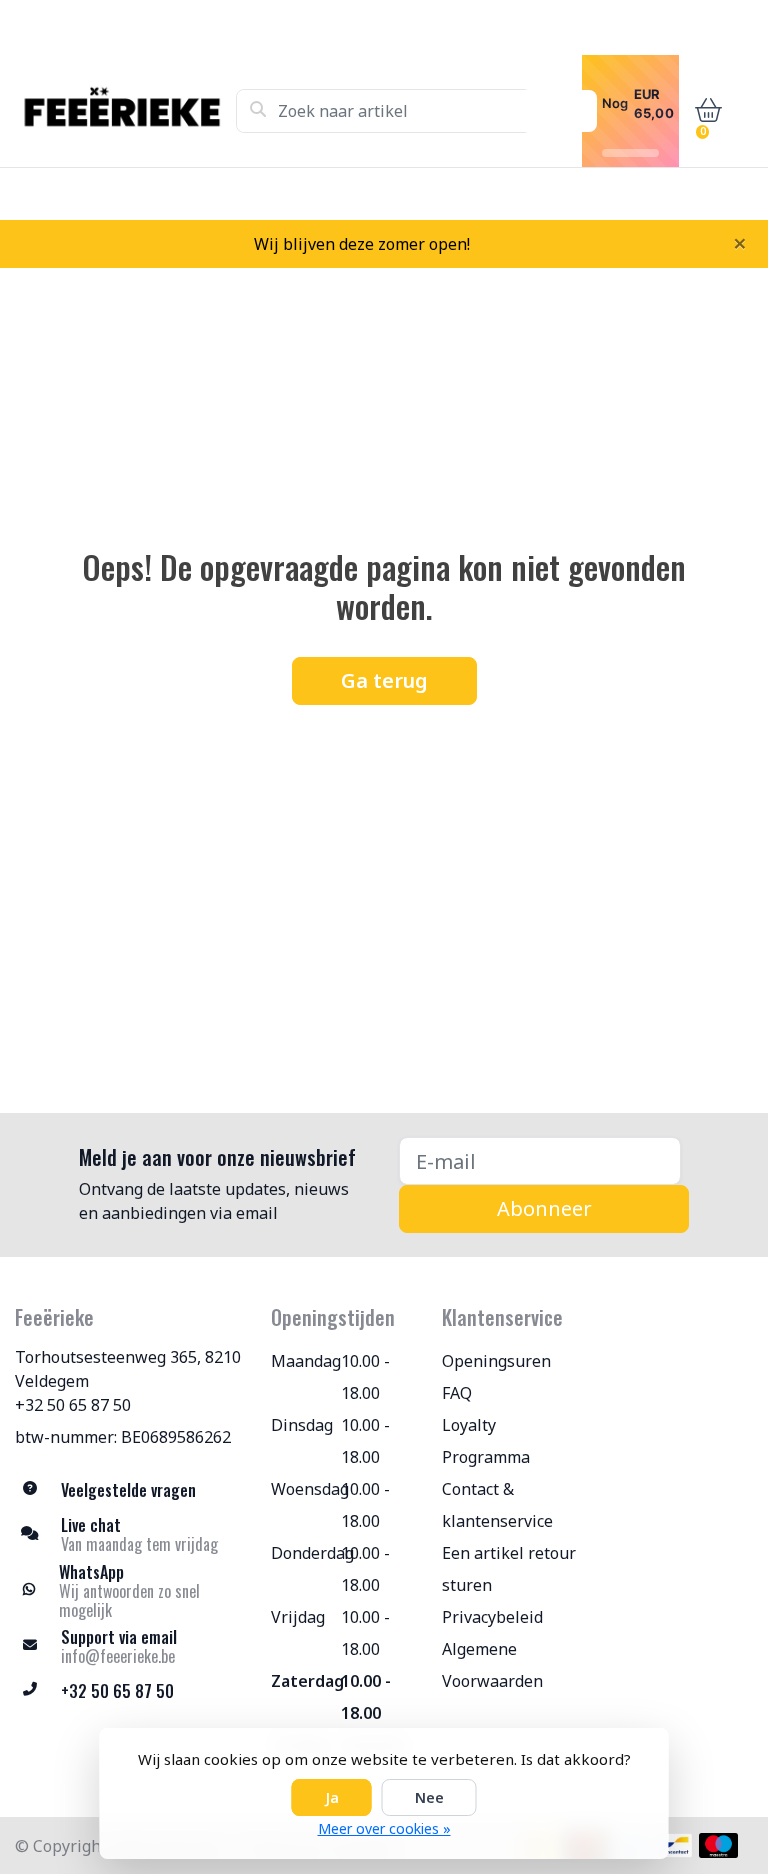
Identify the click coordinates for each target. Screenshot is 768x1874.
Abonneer (544, 1208)
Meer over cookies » (384, 1828)
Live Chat (618, 193)
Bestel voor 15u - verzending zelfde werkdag (402, 193)
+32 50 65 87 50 (73, 1405)
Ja (332, 1797)
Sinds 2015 (716, 193)
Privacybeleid (492, 1617)
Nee (429, 1797)
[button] (704, 111)
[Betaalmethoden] (674, 1845)
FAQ (457, 1393)
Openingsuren (496, 1361)
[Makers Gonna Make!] (125, 111)
